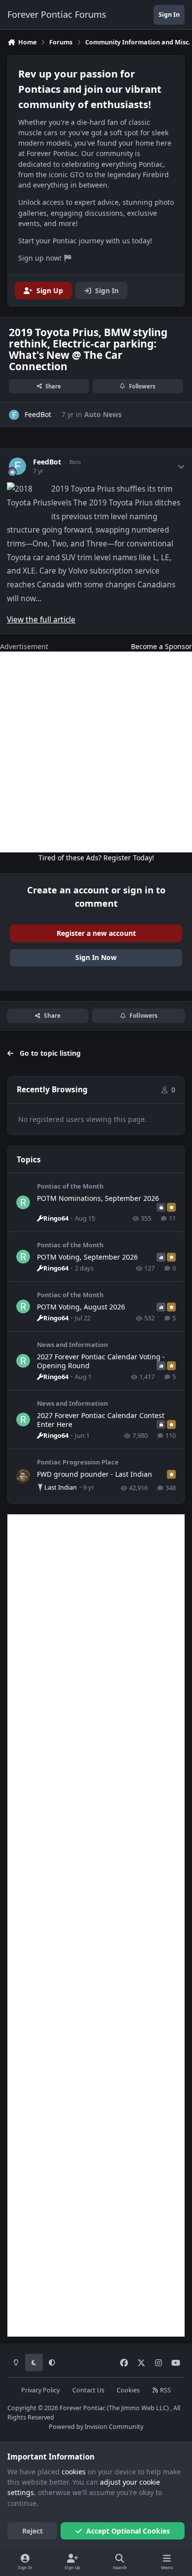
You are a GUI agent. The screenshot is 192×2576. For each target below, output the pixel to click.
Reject (32, 2531)
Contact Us (88, 2390)
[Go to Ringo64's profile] (23, 1202)
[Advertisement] (96, 752)
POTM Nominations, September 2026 (98, 1198)
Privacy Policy (40, 2390)
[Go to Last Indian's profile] (23, 1476)
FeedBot (47, 462)
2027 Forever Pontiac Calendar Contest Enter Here (101, 1420)
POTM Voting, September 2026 (87, 1257)
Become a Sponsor (161, 646)
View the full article (41, 620)
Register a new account (96, 933)
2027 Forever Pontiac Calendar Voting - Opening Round (101, 1361)
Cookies (128, 2390)
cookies (74, 2472)
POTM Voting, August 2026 (81, 1307)
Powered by (96, 2427)
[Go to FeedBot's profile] (14, 415)
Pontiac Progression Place (78, 1462)
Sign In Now (96, 957)
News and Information (72, 1345)
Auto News (103, 414)
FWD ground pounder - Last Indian (95, 1474)
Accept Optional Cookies (128, 2531)
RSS (165, 2390)
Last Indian (61, 1487)
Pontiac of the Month (70, 1186)
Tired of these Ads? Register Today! (96, 858)
